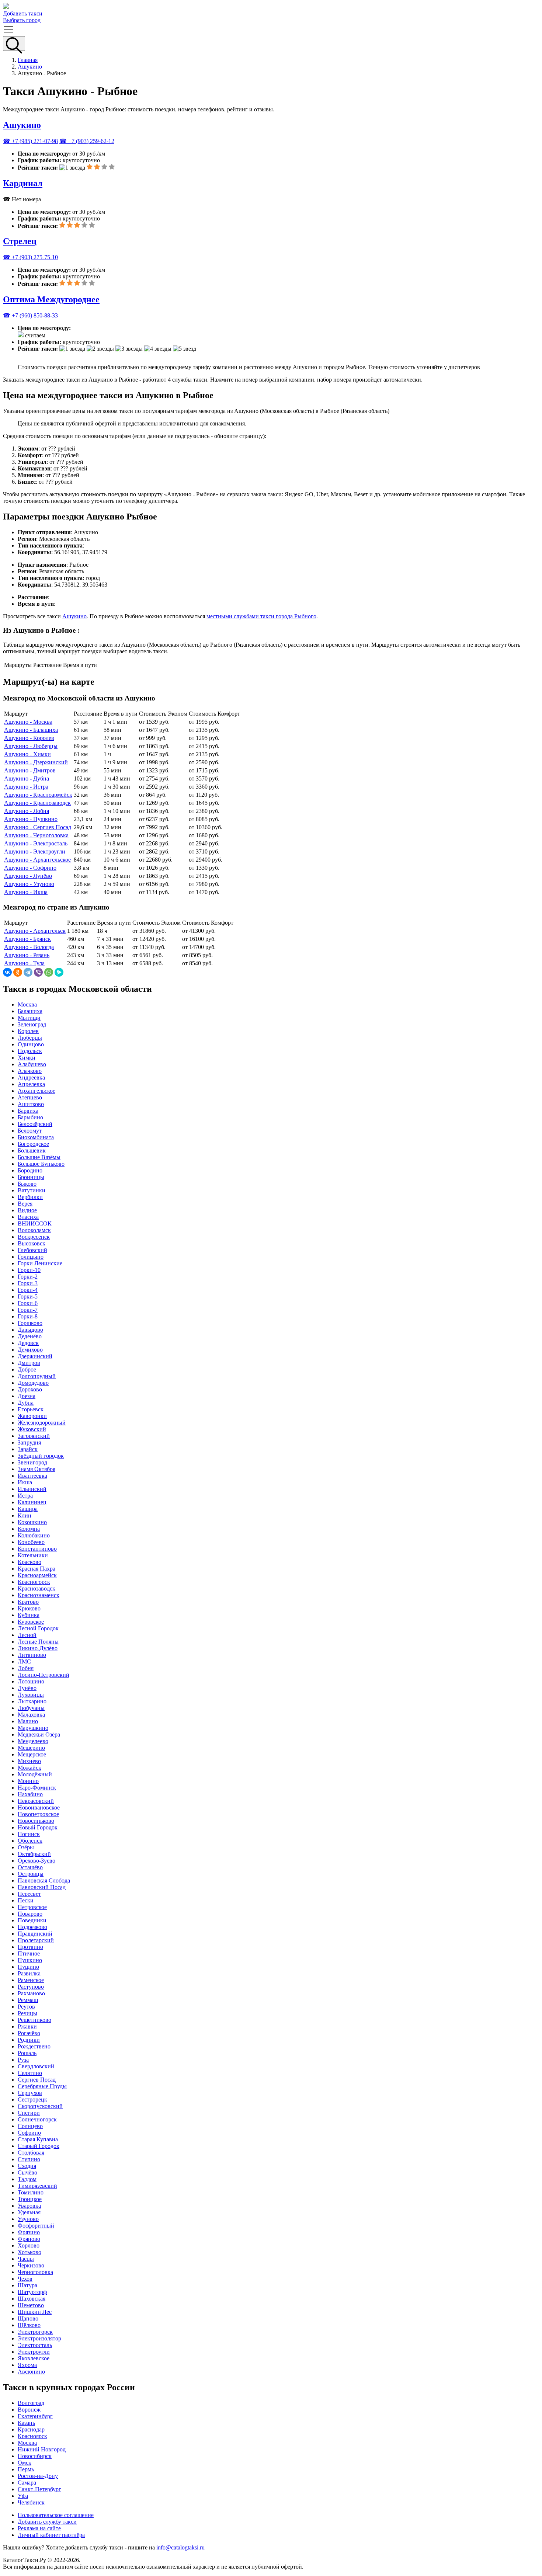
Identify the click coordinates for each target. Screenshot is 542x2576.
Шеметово (31, 2305)
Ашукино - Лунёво (28, 876)
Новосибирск (35, 2456)
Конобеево (31, 1542)
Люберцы (30, 1038)
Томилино (31, 2192)
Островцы (31, 1874)
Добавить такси (23, 13)
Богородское (33, 1144)
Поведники (32, 1920)
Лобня (26, 1668)
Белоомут (30, 1131)
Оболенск (30, 1841)
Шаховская (32, 2299)
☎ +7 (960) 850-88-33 (30, 315)
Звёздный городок (41, 1456)
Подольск (30, 1051)
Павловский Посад (42, 1887)
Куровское (31, 1622)
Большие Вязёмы (39, 1157)
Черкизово (31, 2265)
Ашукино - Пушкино (31, 819)
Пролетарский (36, 1940)
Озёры (26, 1847)
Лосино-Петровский (44, 1675)
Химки (27, 1058)
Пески (26, 1900)
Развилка (29, 1973)
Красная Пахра (37, 1569)
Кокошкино (32, 1522)
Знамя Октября (37, 1469)
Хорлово (29, 2245)
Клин (25, 1515)
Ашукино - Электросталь (36, 843)
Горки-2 (28, 1277)
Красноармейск (37, 1575)
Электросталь (35, 2345)
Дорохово (30, 1389)
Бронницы (31, 1177)
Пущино (28, 1967)
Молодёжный (35, 1774)
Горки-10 (29, 1270)
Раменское (31, 1980)
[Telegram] (28, 972)
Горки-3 (28, 1283)
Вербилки (30, 1197)
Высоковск (32, 1243)
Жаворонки (32, 1416)
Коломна (29, 1529)
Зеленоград (32, 1024)
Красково (29, 1562)
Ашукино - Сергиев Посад (38, 827)
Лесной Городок (38, 1628)
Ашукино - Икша (26, 892)
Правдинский (35, 1934)
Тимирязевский (37, 2186)
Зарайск (28, 1449)
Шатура (27, 2285)
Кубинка (29, 1615)
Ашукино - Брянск (27, 939)
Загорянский (34, 1436)
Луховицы (31, 1695)
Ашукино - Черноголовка (36, 835)
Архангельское (37, 1091)
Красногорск (34, 1582)
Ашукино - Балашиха (31, 730)
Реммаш (28, 2000)
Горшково (30, 1323)
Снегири (29, 2113)
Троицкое (30, 2199)
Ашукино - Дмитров (30, 770)
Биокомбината (36, 1137)
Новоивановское (39, 1807)
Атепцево (30, 1097)
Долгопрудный (37, 1376)
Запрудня (29, 1442)
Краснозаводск (37, 1588)
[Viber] (38, 972)
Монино (28, 1781)
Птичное (29, 1953)
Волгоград (31, 2403)
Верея (25, 1204)
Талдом (27, 2179)
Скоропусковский (40, 2106)
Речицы (27, 2013)
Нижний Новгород (42, 2449)
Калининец (32, 1502)
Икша (25, 1482)
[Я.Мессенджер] (59, 972)
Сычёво (27, 2172)
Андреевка (31, 1077)
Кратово (28, 1602)
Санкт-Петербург (39, 2489)
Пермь (26, 2469)
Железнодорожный (42, 1423)
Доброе (27, 1369)
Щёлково (29, 2325)
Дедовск (28, 1343)
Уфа (23, 2496)
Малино (28, 1721)
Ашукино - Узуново (29, 884)
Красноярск (32, 2436)
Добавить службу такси (47, 2522)
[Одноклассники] (18, 972)
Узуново (28, 2219)
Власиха (28, 1217)
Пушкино (30, 1960)
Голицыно (31, 1257)
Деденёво (30, 1336)
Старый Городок (39, 2146)
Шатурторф (32, 2292)
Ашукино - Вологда (29, 947)
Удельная (29, 2212)
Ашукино (30, 67)
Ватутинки (32, 1190)
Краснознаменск (39, 1595)
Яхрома (27, 2365)
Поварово (30, 1914)
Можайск (29, 1768)
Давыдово (30, 1330)
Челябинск (31, 2502)
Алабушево (32, 1064)
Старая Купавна (38, 2139)
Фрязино (29, 2232)
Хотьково (29, 2252)
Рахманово (31, 1993)
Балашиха (30, 1011)
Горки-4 (28, 1290)
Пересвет (29, 1894)
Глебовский (32, 1250)
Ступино (29, 2159)
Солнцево (30, 2126)
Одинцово (31, 1044)
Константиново (37, 1549)
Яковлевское (34, 2358)
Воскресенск (34, 1237)
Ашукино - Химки (27, 754)
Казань (26, 2423)
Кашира (28, 1509)
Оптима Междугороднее (51, 299)
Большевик (32, 1150)
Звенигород (32, 1462)
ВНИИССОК (35, 1223)
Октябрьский (34, 1854)
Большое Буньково (41, 1164)
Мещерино (31, 1748)
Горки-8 (28, 1316)
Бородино (30, 1170)
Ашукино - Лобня (27, 811)
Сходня (27, 2166)
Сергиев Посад (37, 2080)
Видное (27, 1210)
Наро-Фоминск (37, 1788)
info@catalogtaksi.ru (180, 2547)
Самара (27, 2483)
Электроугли (34, 2352)
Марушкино (33, 1728)
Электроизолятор (39, 2338)
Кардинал (23, 183)
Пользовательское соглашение (56, 2515)
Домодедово (33, 1383)
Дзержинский (35, 1356)
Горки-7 (28, 1310)
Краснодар (31, 2429)
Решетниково (34, 2020)
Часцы (26, 2259)
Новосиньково (36, 1821)
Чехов (25, 2279)
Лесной (27, 1635)
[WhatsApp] (49, 972)
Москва (27, 1004)
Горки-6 (28, 1303)
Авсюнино (31, 2372)
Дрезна (27, 1396)
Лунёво (27, 1688)
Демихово (30, 1350)
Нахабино (30, 1794)
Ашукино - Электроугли (35, 851)
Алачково (30, 1071)
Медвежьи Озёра (39, 1734)
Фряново (29, 2239)
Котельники (33, 1555)
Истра (25, 1496)
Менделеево (33, 1741)
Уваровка (29, 2206)
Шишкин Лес (35, 2312)
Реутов (26, 2007)
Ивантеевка (32, 1476)
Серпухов (30, 2093)
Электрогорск (35, 2332)
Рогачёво (29, 2033)
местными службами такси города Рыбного (261, 616)
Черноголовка (35, 2272)
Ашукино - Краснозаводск (37, 803)
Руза (23, 2060)
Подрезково (32, 1927)
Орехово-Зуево (37, 1861)
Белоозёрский (35, 1124)
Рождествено (34, 2046)
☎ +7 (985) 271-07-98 (30, 141)
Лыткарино (32, 1701)
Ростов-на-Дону (38, 2476)
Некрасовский (36, 1801)
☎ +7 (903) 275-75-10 (30, 257)
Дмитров (29, 1363)
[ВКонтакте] (7, 972)
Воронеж (29, 2410)
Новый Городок (38, 1827)
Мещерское (32, 1754)
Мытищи (29, 1018)
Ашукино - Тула (24, 963)
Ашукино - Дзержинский (36, 762)
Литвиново (32, 1655)
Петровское (32, 1907)
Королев (28, 1031)
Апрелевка (31, 1084)
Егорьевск (31, 1409)
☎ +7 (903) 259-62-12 (87, 141)
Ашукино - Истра (26, 787)
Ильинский (32, 1489)
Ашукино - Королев (29, 738)
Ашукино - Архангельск (35, 931)
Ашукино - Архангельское (37, 860)
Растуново (31, 1987)
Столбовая (31, 2153)
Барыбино (30, 1117)
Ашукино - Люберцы (31, 746)
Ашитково (31, 1104)
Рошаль (27, 2053)
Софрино (29, 2133)
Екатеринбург (35, 2416)
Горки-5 (28, 1296)
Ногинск (29, 1834)
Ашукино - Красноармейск (38, 795)
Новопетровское (38, 1814)
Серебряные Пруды (42, 2086)
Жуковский (32, 1429)
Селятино (30, 2073)
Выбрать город (22, 20)
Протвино (30, 1947)
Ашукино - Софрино (30, 868)
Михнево (29, 1761)
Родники (29, 2040)
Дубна (26, 1403)
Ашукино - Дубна (27, 778)
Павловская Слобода (44, 1880)
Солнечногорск (37, 2119)
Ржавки (27, 2026)
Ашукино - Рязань (27, 955)
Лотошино (31, 1681)
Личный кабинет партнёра (51, 2535)
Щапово (28, 2318)
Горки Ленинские (40, 1263)
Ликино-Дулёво (38, 1648)
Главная (28, 60)
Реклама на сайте (39, 2528)
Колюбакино (34, 1535)
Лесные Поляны (38, 1642)
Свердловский (36, 2066)
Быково (27, 1184)
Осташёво (30, 1867)
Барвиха (28, 1111)
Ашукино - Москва (28, 722)
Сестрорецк (32, 2099)
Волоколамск (34, 1230)
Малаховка (31, 1715)
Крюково (29, 1608)
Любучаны (31, 1708)
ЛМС (24, 1661)
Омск (25, 2463)
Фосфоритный (36, 2226)
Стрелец (20, 241)
